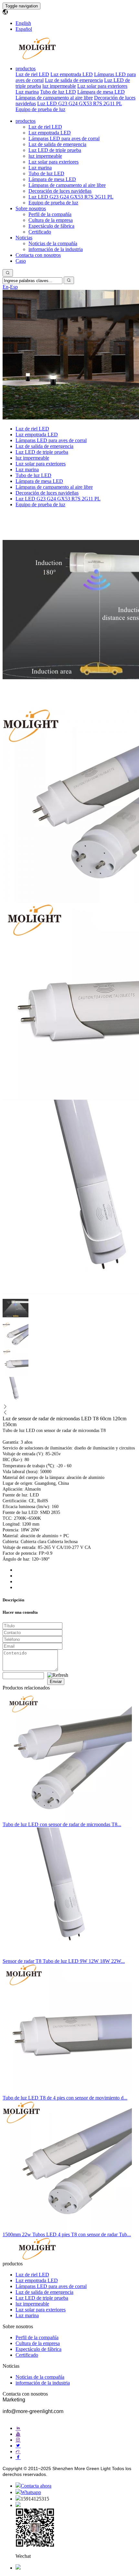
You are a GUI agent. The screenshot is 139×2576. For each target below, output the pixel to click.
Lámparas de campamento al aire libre (54, 98)
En (5, 287)
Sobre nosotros (31, 208)
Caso (21, 261)
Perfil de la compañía (50, 214)
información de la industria (56, 249)
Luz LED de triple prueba (55, 150)
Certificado (40, 232)
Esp (14, 287)
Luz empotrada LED (72, 74)
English (23, 23)
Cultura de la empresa (51, 220)
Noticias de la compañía (53, 243)
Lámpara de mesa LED (101, 92)
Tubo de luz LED (58, 92)
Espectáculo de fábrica (51, 226)
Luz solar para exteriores (102, 86)
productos (26, 69)
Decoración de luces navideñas (60, 191)
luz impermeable (59, 86)
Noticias (24, 238)
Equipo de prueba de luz (40, 109)
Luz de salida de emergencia (74, 80)
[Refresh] (58, 1675)
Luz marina (27, 92)
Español (24, 29)
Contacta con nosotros (38, 255)
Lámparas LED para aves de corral (64, 138)
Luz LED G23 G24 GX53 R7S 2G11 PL (80, 103)
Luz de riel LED (32, 74)
